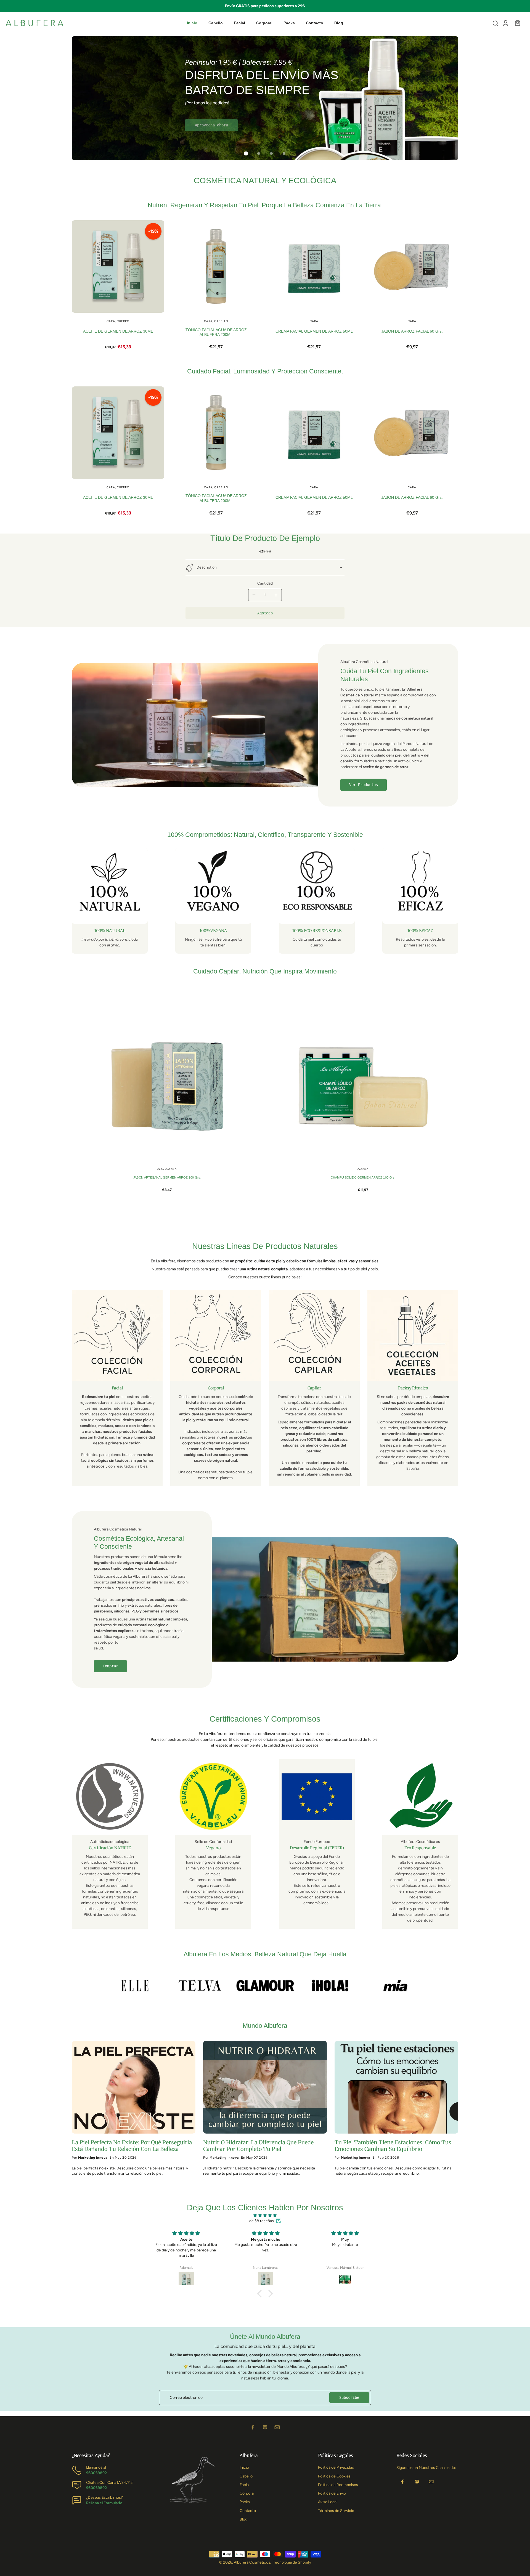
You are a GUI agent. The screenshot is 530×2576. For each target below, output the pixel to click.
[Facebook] (253, 2427)
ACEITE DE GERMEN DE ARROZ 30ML (118, 331)
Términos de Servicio (336, 2511)
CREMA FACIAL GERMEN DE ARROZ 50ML (314, 331)
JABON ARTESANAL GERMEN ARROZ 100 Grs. (167, 1178)
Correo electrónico (186, 2398)
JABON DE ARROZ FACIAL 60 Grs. (412, 331)
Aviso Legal (328, 2502)
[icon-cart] (517, 23)
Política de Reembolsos (338, 2485)
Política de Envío (332, 2493)
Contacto (248, 2511)
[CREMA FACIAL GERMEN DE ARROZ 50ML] (314, 266)
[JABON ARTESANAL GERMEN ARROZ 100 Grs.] (167, 1086)
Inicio (244, 2467)
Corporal (247, 2493)
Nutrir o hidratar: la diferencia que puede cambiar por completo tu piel (258, 2146)
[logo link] (135, 1986)
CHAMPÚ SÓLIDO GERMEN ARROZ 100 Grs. (363, 1178)
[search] (495, 23)
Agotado (265, 613)
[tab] (246, 153)
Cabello (246, 2476)
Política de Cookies (334, 2476)
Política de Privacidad (336, 2467)
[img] (265, 2215)
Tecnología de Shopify (292, 2562)
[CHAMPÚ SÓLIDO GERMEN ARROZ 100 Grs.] (363, 1086)
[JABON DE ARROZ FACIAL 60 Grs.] (412, 266)
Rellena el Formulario (104, 2503)
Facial (245, 2485)
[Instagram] (265, 2427)
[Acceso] (505, 23)
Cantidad (265, 583)
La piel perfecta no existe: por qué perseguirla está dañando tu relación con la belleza (132, 2146)
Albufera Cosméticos (252, 2562)
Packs (245, 2502)
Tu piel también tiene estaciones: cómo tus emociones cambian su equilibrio (393, 2146)
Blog (243, 2519)
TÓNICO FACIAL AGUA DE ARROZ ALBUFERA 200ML (216, 332)
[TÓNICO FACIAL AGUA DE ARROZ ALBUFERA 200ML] (216, 266)
